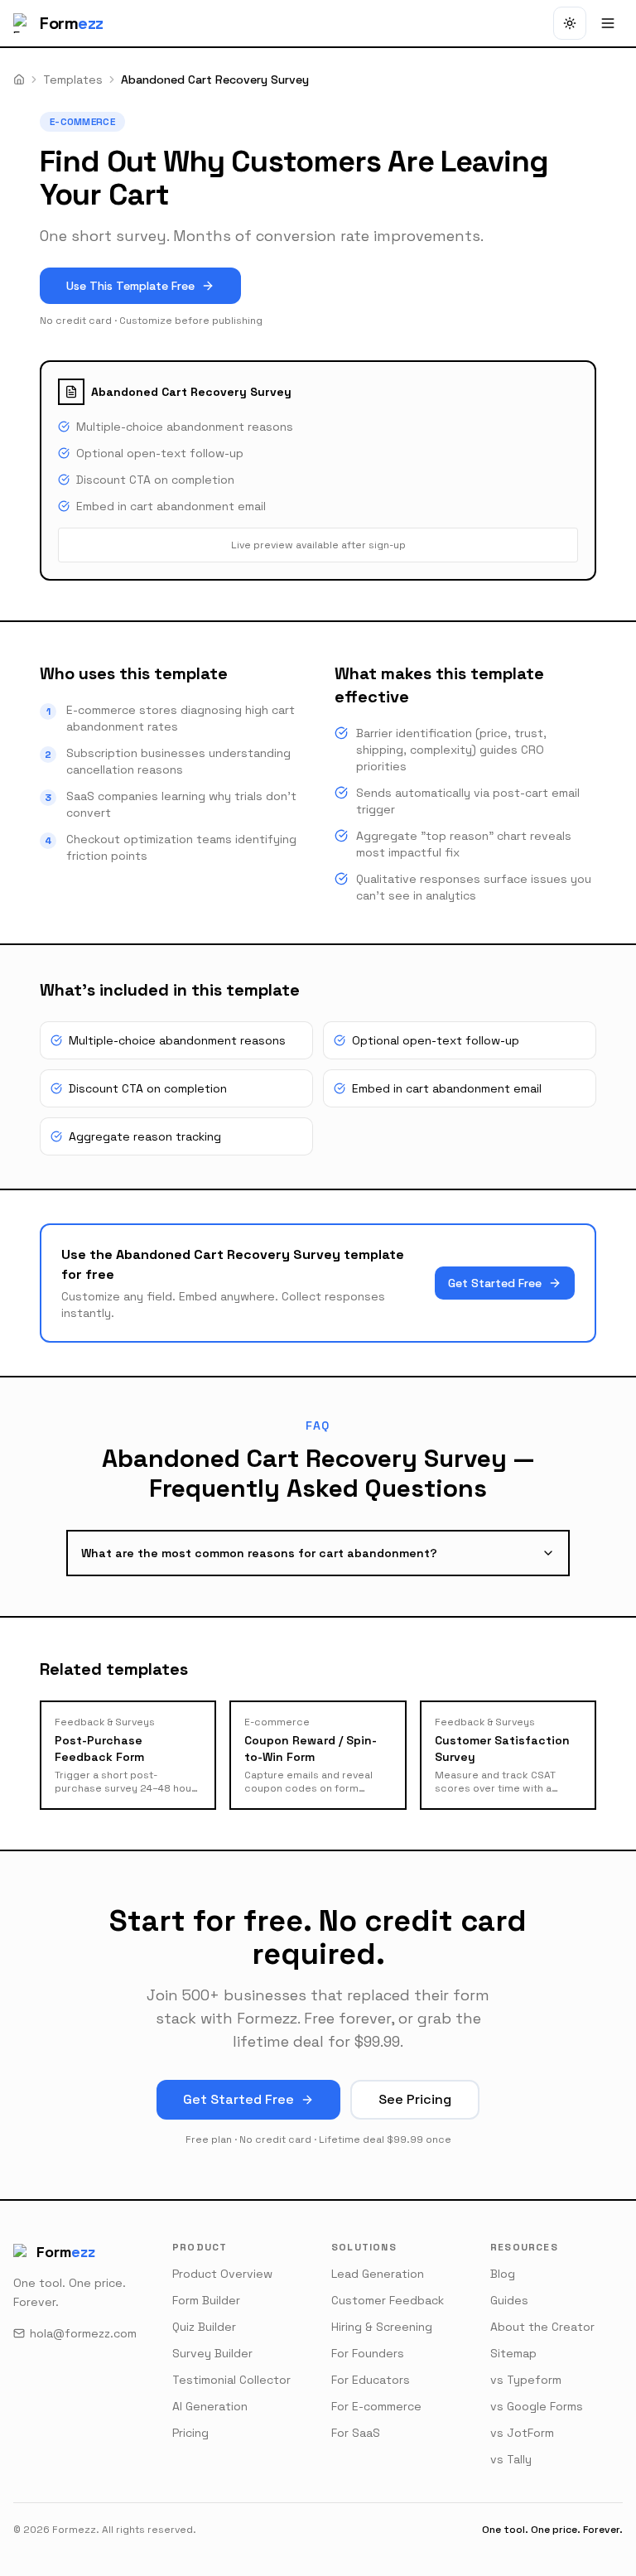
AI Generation (210, 2406)
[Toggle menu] (608, 23)
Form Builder (206, 2300)
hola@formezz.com (83, 2333)
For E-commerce (376, 2406)
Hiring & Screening (382, 2327)
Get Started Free (495, 1283)
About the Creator (542, 2327)
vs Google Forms (537, 2406)
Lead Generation (378, 2274)
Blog (503, 2274)
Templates (73, 80)
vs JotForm (522, 2433)
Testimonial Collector (231, 2380)
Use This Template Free (130, 286)
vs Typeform (526, 2380)
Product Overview (222, 2274)
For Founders (368, 2353)
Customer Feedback (388, 2300)
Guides (509, 2300)
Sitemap (513, 2353)
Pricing (190, 2433)
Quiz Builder (204, 2327)
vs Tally (511, 2459)
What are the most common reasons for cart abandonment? (259, 1553)
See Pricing (415, 2099)
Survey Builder (212, 2353)
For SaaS (356, 2433)
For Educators (371, 2380)
